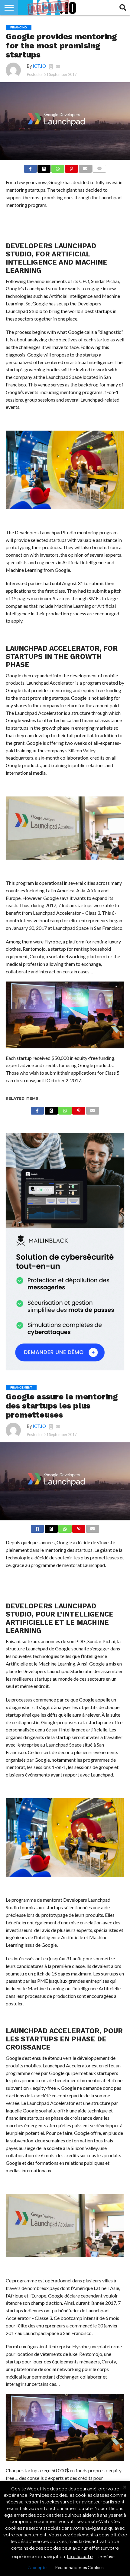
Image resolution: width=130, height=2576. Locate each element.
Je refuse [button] (106, 2557)
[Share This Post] (44, 168)
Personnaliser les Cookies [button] (80, 2568)
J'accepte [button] (37, 2568)
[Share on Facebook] (30, 168)
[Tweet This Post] (51, 1528)
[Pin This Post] (72, 168)
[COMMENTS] (99, 168)
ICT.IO (39, 66)
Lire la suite (80, 2556)
